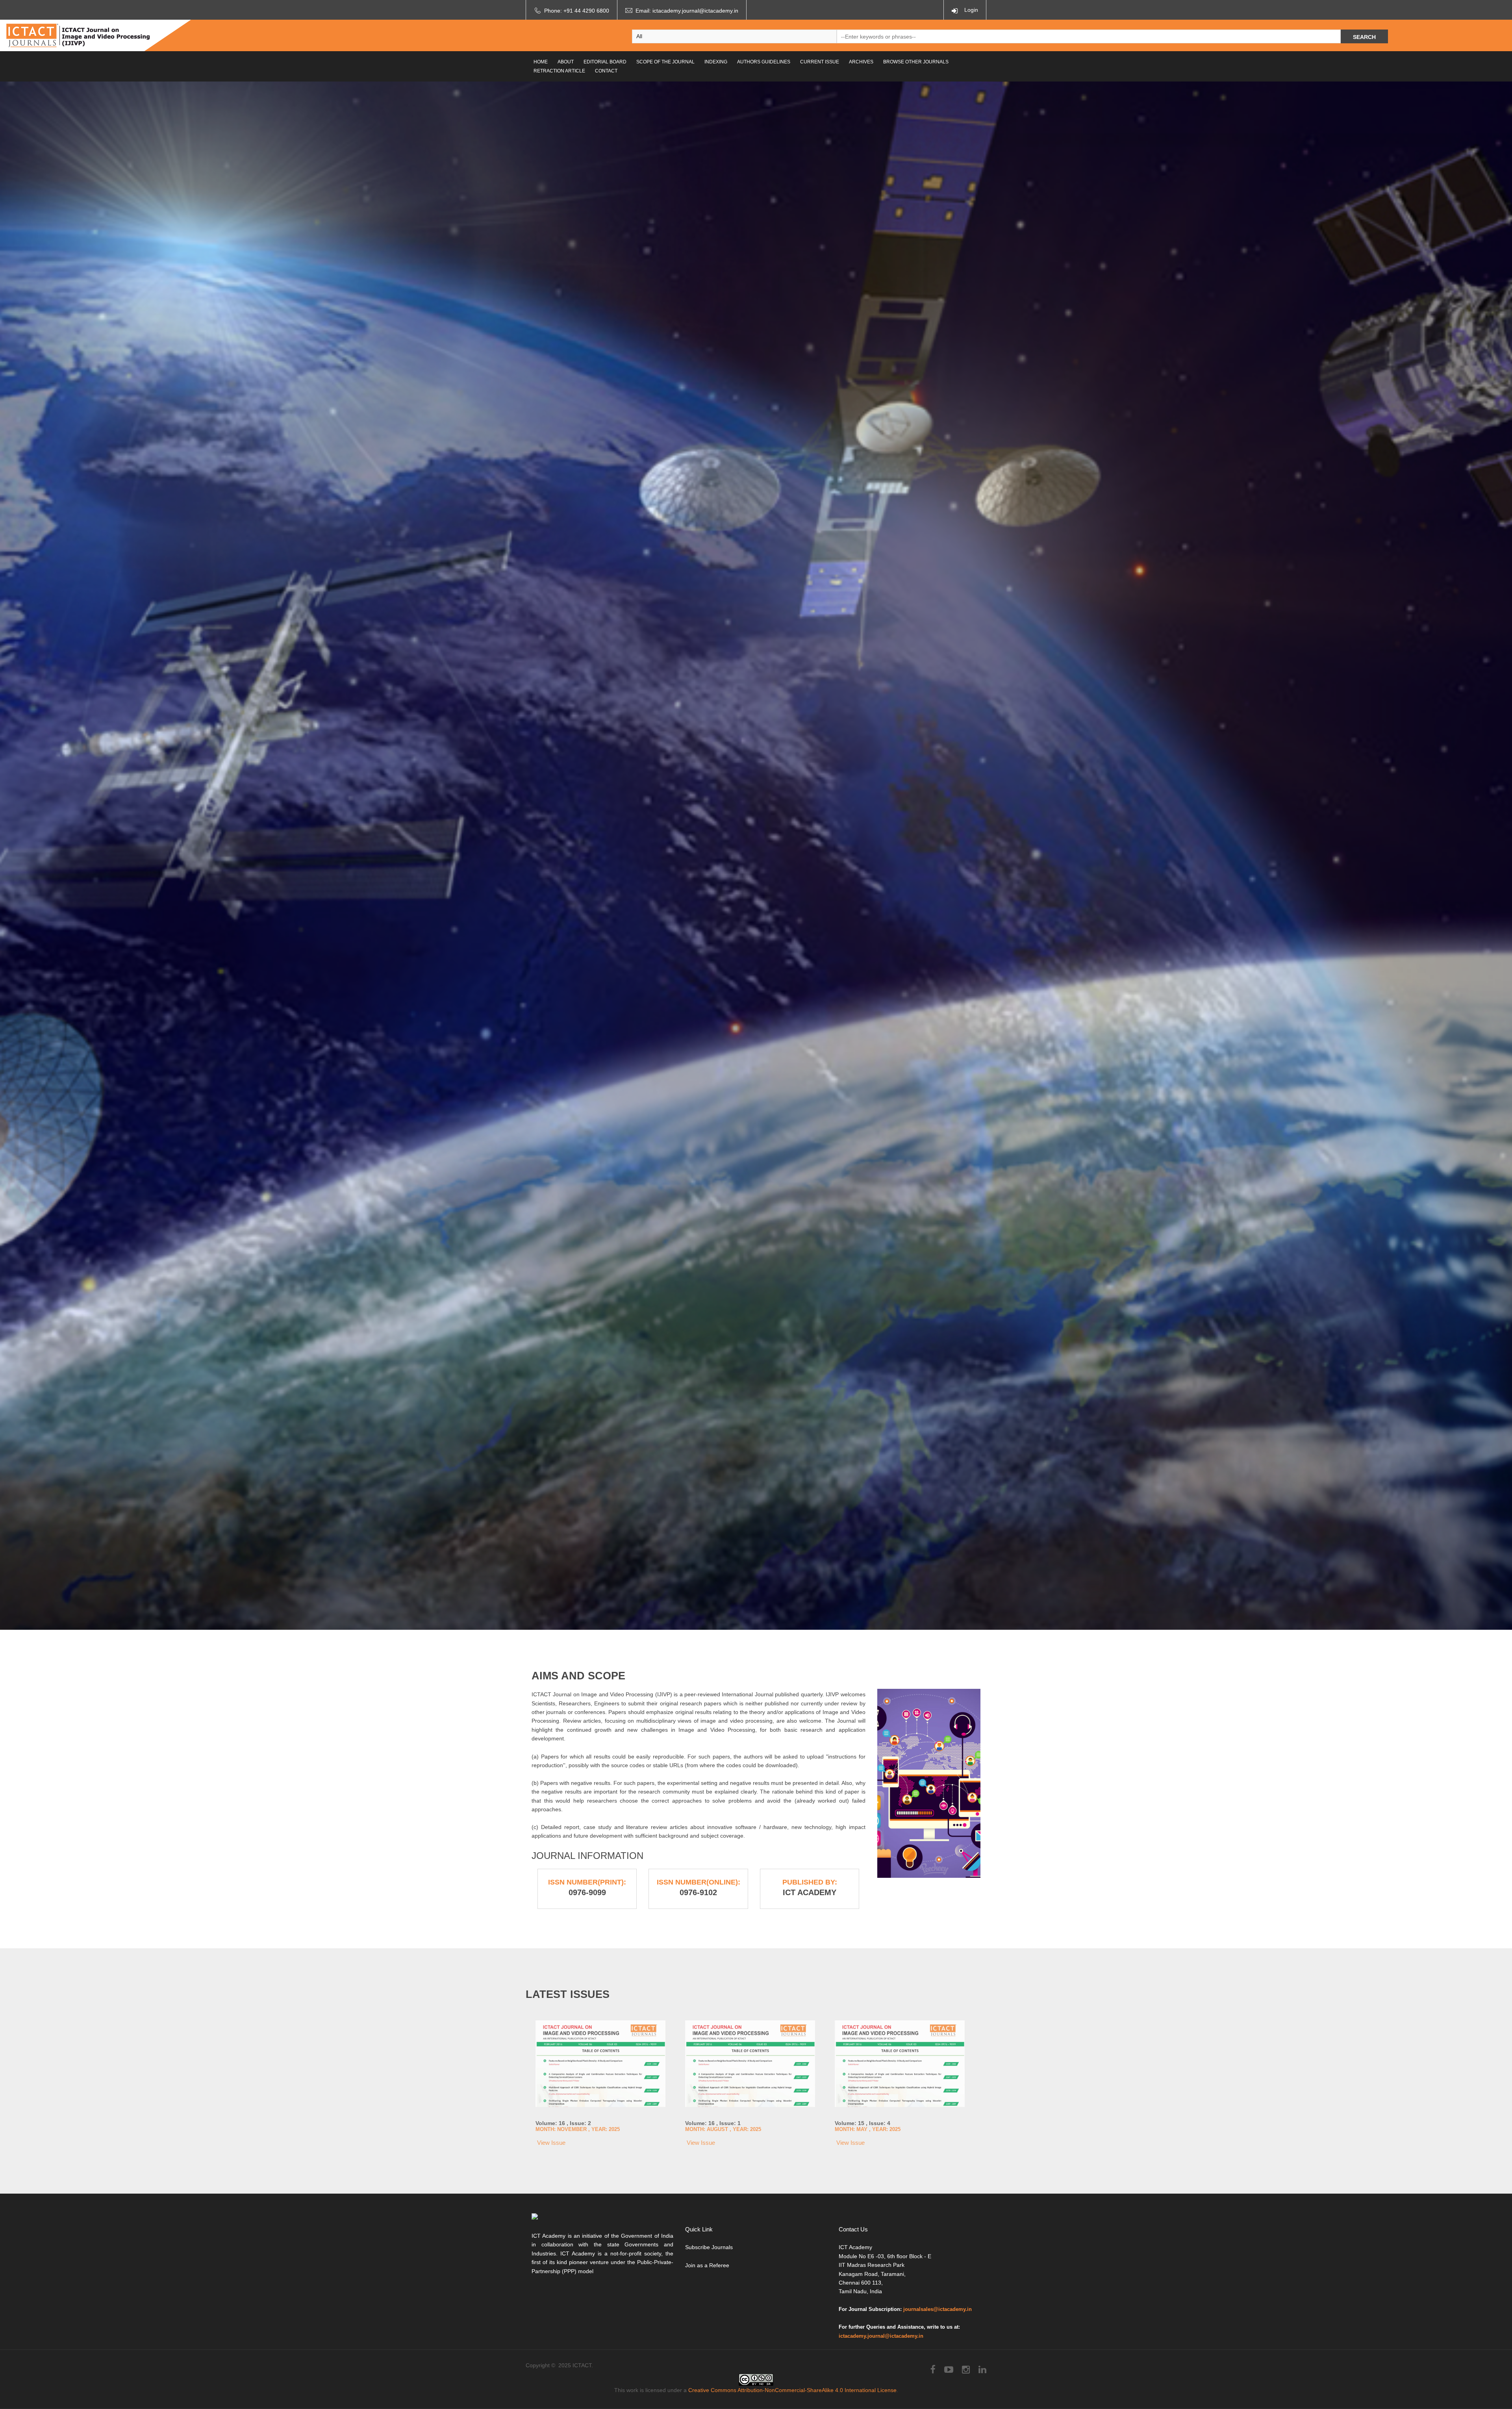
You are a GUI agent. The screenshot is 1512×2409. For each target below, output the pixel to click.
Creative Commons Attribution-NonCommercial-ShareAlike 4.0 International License (792, 2390)
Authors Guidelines (764, 62)
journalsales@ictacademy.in (938, 2309)
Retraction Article (559, 71)
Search (1364, 37)
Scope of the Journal (665, 62)
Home (541, 62)
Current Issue (820, 62)
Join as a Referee (707, 2265)
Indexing (716, 62)
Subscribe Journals (709, 2247)
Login (970, 10)
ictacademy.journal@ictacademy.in (695, 11)
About (566, 62)
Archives (861, 62)
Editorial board (605, 62)
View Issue (550, 2143)
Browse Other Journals (916, 62)
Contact (606, 71)
